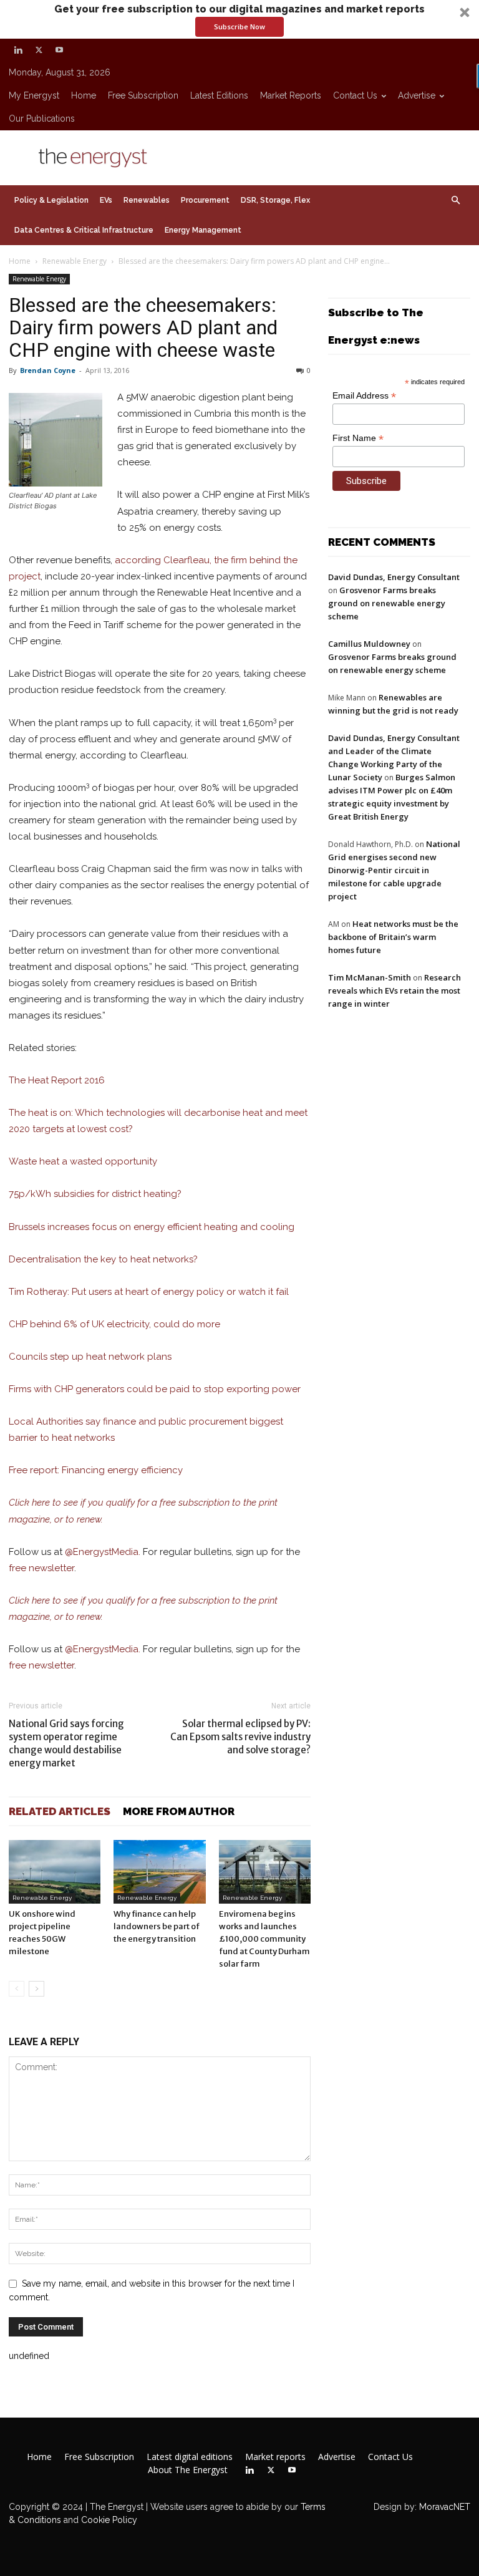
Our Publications (42, 119)
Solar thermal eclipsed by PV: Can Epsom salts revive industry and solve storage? (240, 1737)
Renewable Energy (75, 261)
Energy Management (203, 230)
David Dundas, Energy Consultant (394, 577)
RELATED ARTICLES (60, 1811)
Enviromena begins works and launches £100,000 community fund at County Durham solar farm (264, 1939)
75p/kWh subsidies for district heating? (95, 1194)
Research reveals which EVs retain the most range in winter (394, 990)
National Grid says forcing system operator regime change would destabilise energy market (66, 1743)
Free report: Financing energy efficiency (96, 1470)
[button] (239, 19)
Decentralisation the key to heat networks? (103, 1259)
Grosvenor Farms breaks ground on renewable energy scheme (387, 603)
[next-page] (36, 1989)
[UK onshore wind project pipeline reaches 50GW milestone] (55, 1871)
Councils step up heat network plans (90, 1357)
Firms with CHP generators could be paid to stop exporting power (155, 1389)
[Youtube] (59, 50)
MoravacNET (445, 2507)
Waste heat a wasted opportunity (83, 1161)
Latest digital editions (190, 2457)
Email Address (364, 396)
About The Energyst (188, 2470)
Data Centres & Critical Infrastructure (84, 230)
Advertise (417, 95)
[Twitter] (39, 50)
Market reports (291, 95)
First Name (358, 438)
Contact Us (355, 95)
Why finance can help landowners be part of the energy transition (157, 1926)
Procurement (205, 200)
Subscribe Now (239, 27)
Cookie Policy (109, 2520)
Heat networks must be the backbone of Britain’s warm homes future (393, 937)
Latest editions (219, 95)
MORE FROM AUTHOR (179, 1811)
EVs (106, 200)
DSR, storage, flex (275, 200)
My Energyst (34, 95)
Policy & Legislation (51, 200)
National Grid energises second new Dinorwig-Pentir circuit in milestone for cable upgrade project (394, 870)
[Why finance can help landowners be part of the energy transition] (159, 1871)
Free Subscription (143, 95)
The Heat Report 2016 (57, 1080)
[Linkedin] (18, 50)
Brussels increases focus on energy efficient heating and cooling (152, 1227)
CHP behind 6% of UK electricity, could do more (114, 1324)
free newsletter (41, 1568)
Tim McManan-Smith (370, 977)
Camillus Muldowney (369, 644)
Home (84, 95)
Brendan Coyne (48, 370)
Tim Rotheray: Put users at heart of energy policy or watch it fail (149, 1292)
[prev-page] (17, 1989)
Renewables (147, 200)
